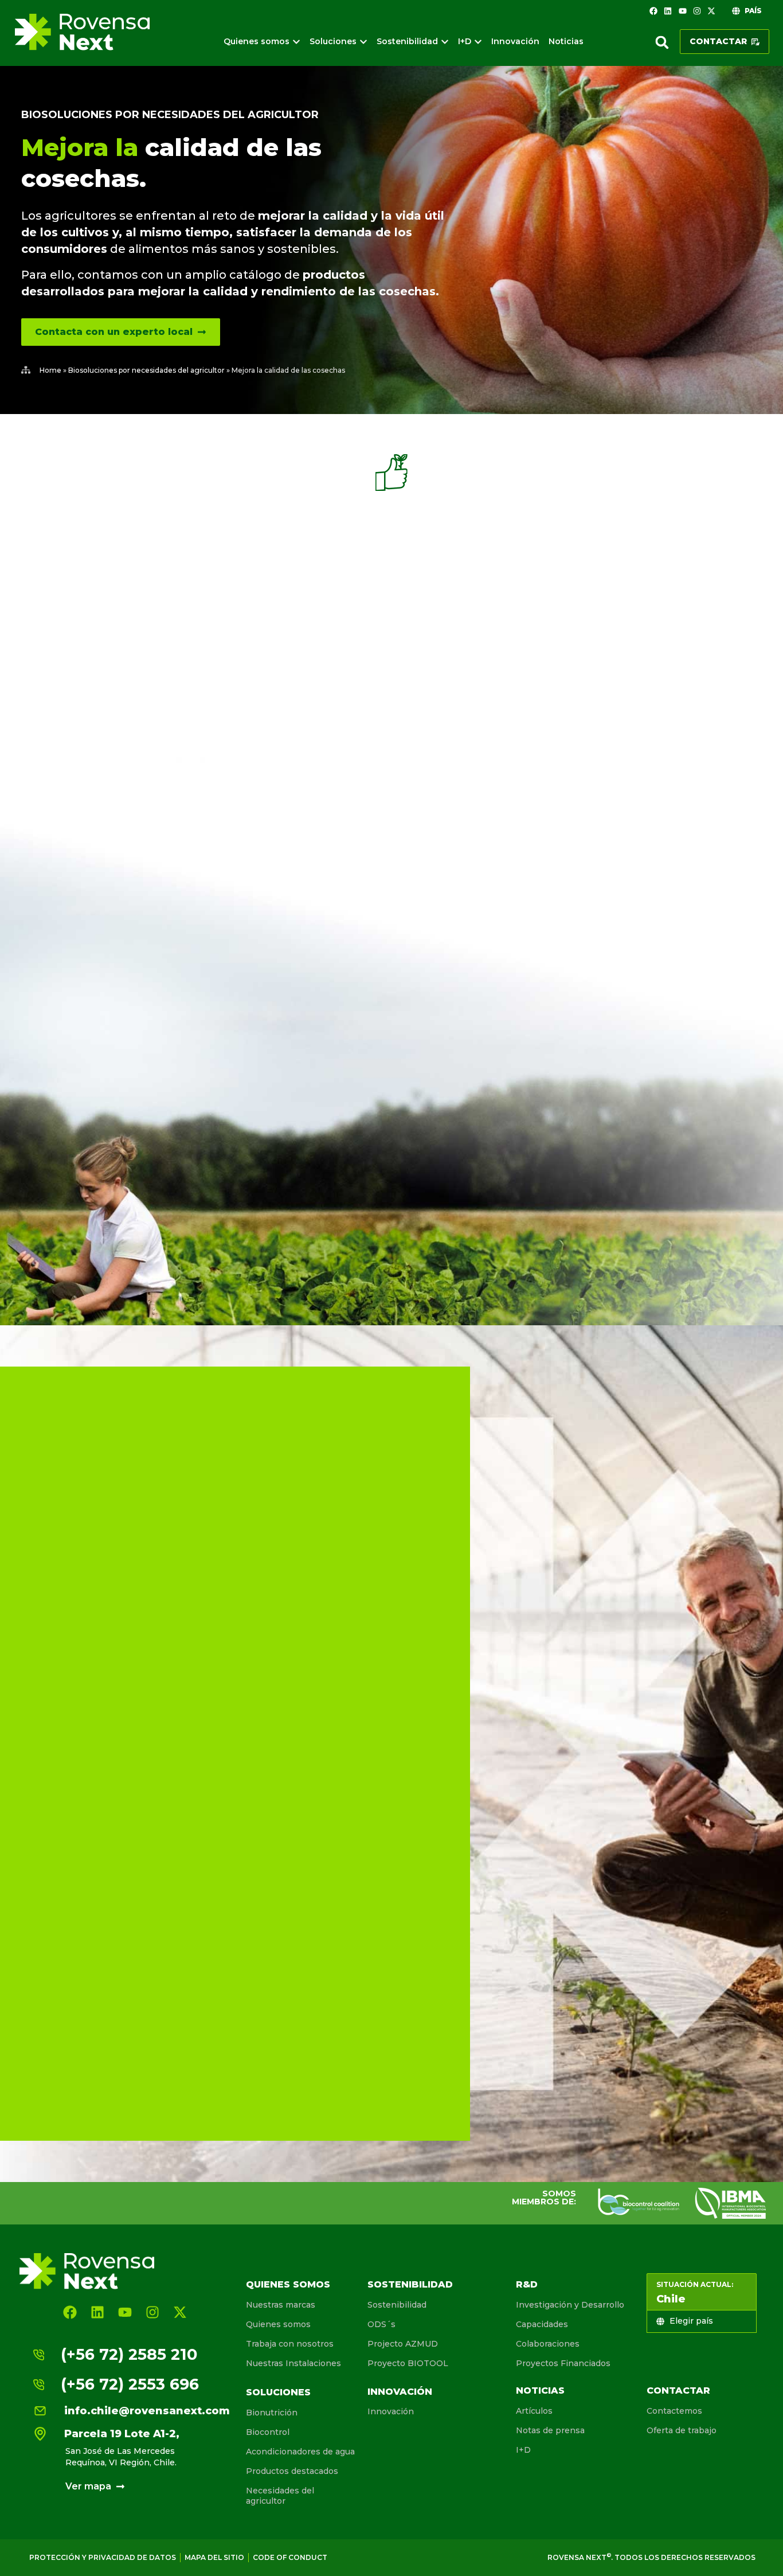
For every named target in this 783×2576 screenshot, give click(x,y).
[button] (662, 42)
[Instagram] (697, 11)
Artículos (534, 2411)
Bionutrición (272, 2413)
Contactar (678, 2390)
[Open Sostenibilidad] (445, 42)
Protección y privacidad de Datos (103, 2557)
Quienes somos (288, 2284)
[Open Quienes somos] (296, 42)
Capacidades (542, 2324)
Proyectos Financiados (563, 2363)
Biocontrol (268, 2432)
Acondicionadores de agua (300, 2452)
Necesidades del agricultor (280, 2496)
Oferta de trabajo (682, 2430)
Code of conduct (290, 2557)
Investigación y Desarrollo (570, 2305)
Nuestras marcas (281, 2305)
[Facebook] (653, 11)
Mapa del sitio (214, 2557)
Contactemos (674, 2411)
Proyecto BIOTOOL (408, 2363)
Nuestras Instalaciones (293, 2363)
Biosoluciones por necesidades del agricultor (170, 115)
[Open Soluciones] (363, 42)
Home (50, 370)
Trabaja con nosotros (290, 2344)
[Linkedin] (668, 11)
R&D (527, 2284)
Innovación (400, 2392)
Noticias (540, 2390)
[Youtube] (682, 11)
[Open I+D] (478, 42)
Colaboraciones (548, 2344)
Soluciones (278, 2392)
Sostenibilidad (410, 2284)
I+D (523, 2450)
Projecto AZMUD (403, 2344)
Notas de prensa (550, 2430)
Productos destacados (292, 2471)
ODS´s (381, 2324)
